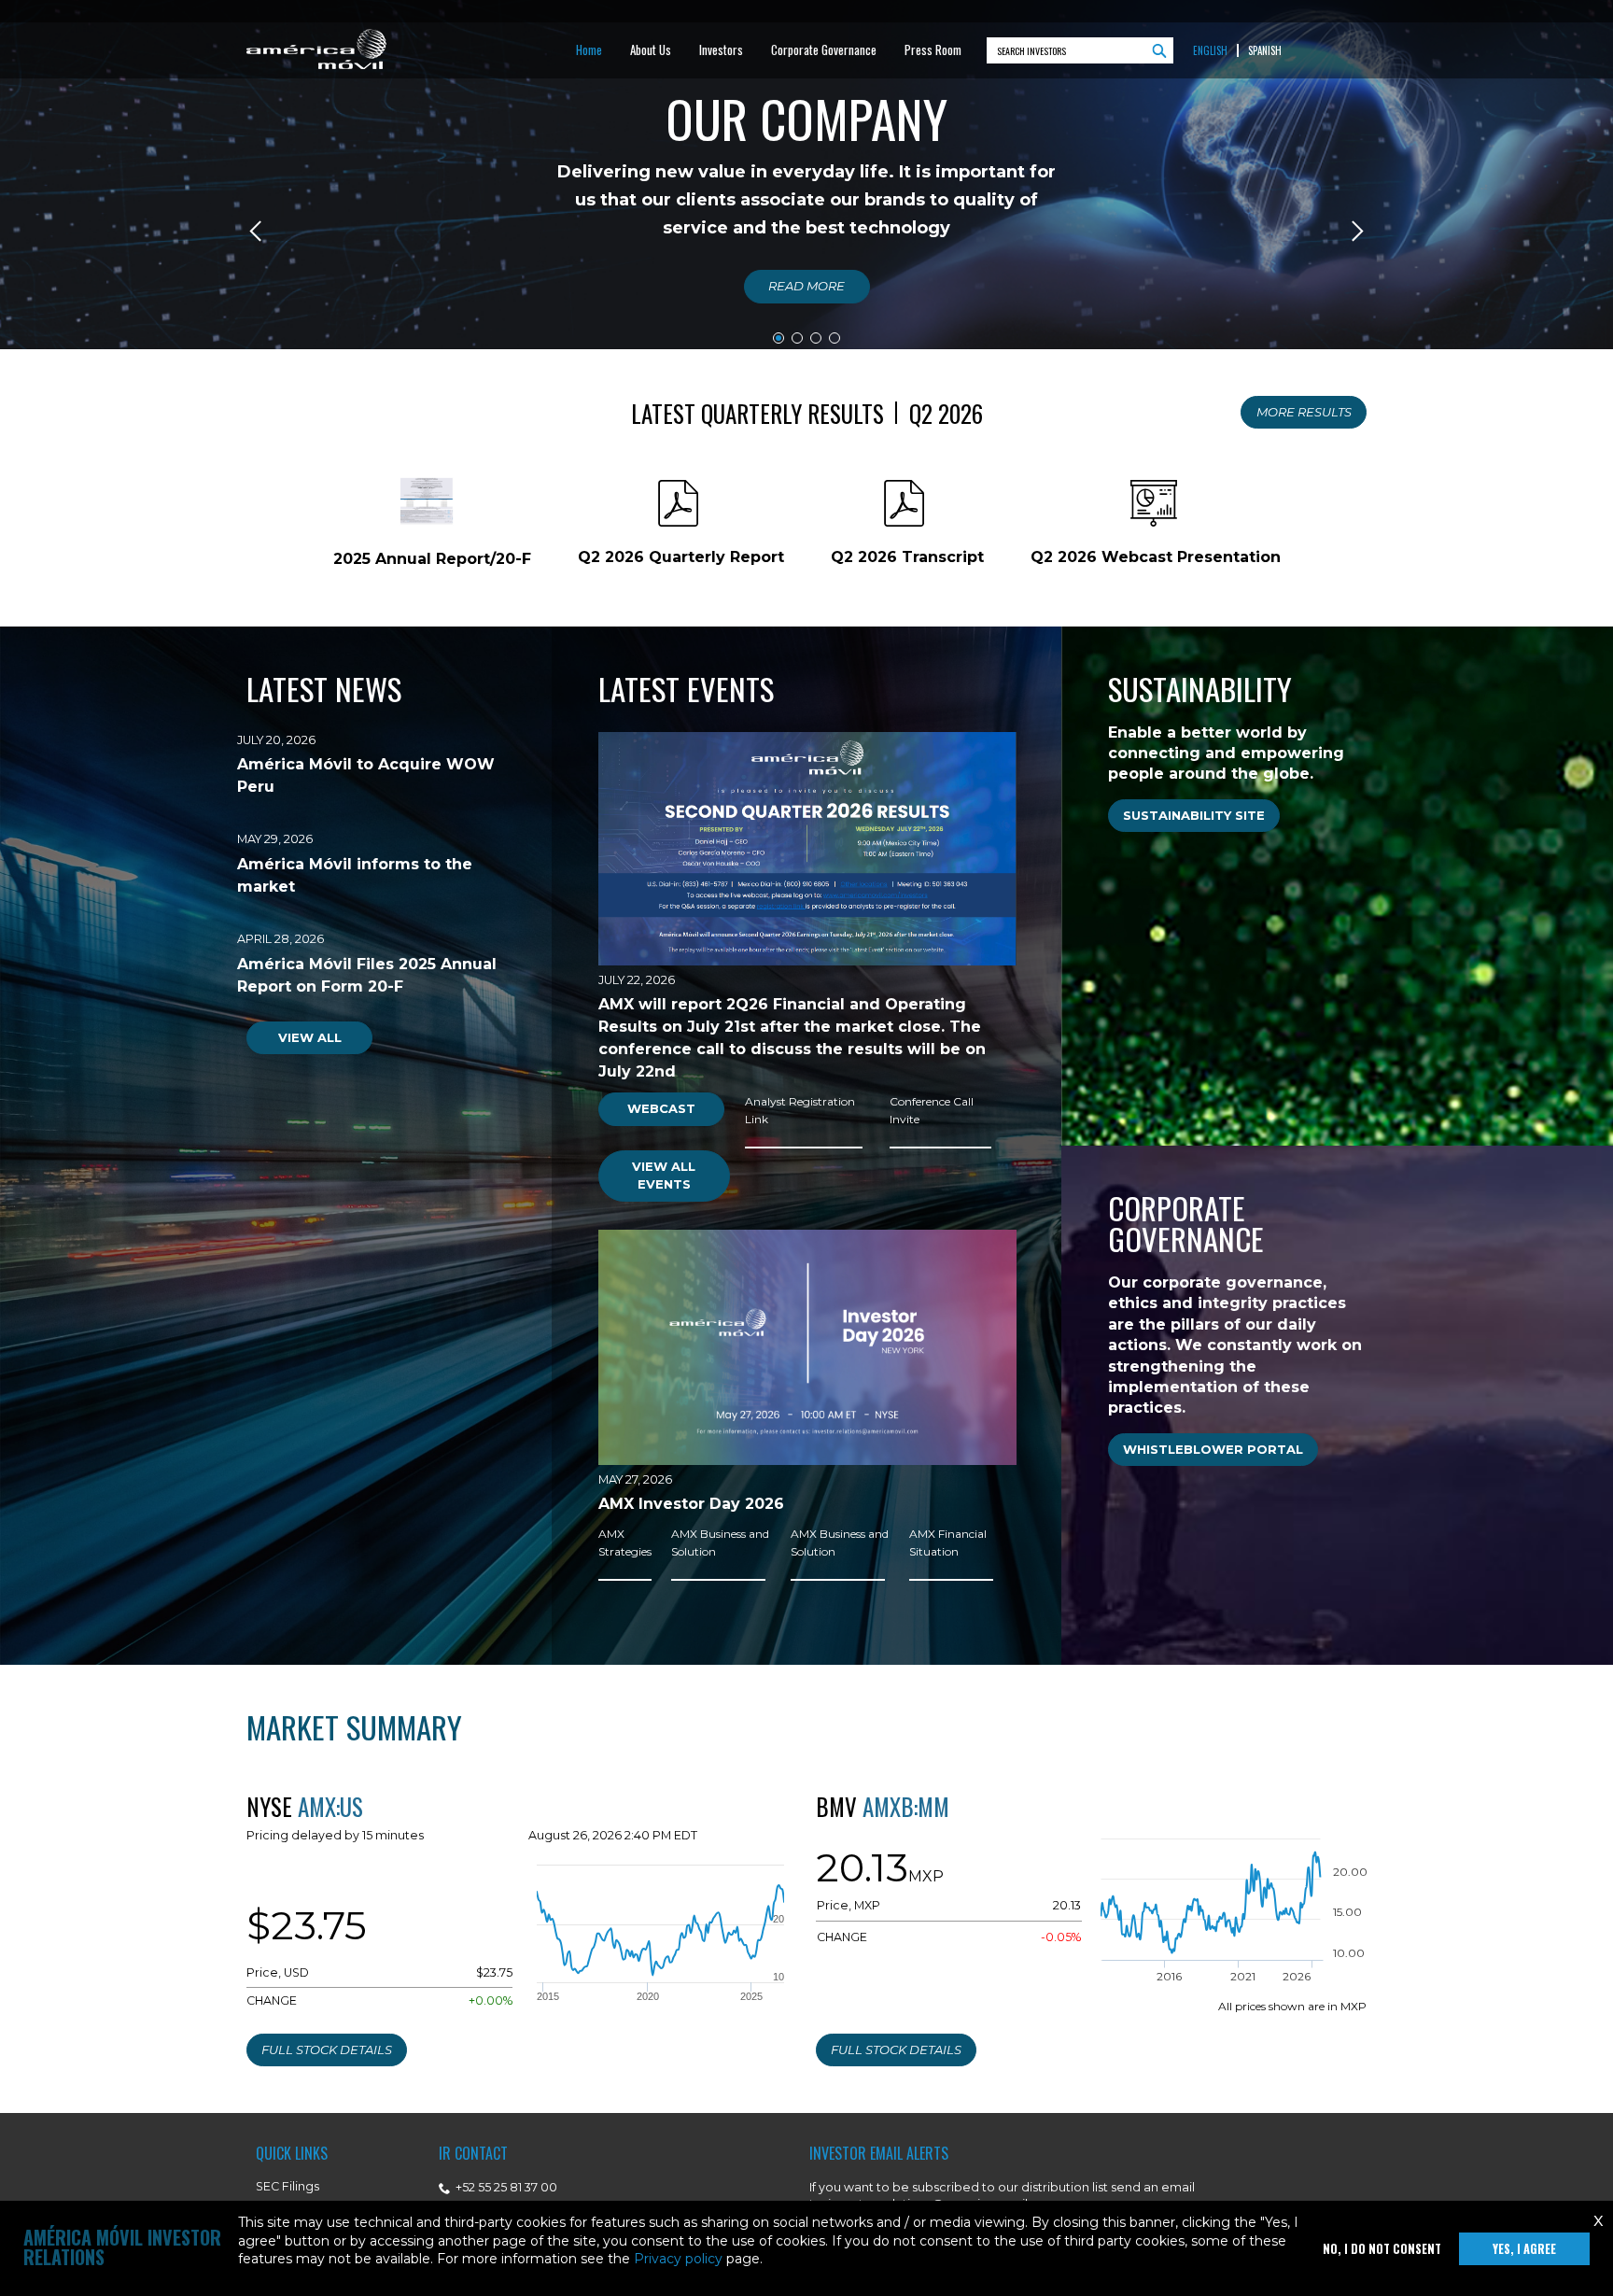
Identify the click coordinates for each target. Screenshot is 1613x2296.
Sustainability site (1194, 815)
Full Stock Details (327, 2049)
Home (589, 49)
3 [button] (816, 338)
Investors (721, 49)
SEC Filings (288, 2186)
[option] (806, 231)
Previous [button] (257, 231)
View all (310, 1037)
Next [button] (1356, 231)
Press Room (933, 49)
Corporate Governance (824, 49)
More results (1304, 412)
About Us (651, 49)
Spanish (1265, 51)
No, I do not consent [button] (1382, 2249)
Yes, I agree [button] (1524, 2249)
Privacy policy (678, 2259)
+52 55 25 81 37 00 (505, 2187)
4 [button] (835, 338)
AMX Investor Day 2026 (691, 1504)
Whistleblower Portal (1213, 1449)
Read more (806, 286)
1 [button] (778, 338)
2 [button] (797, 338)
